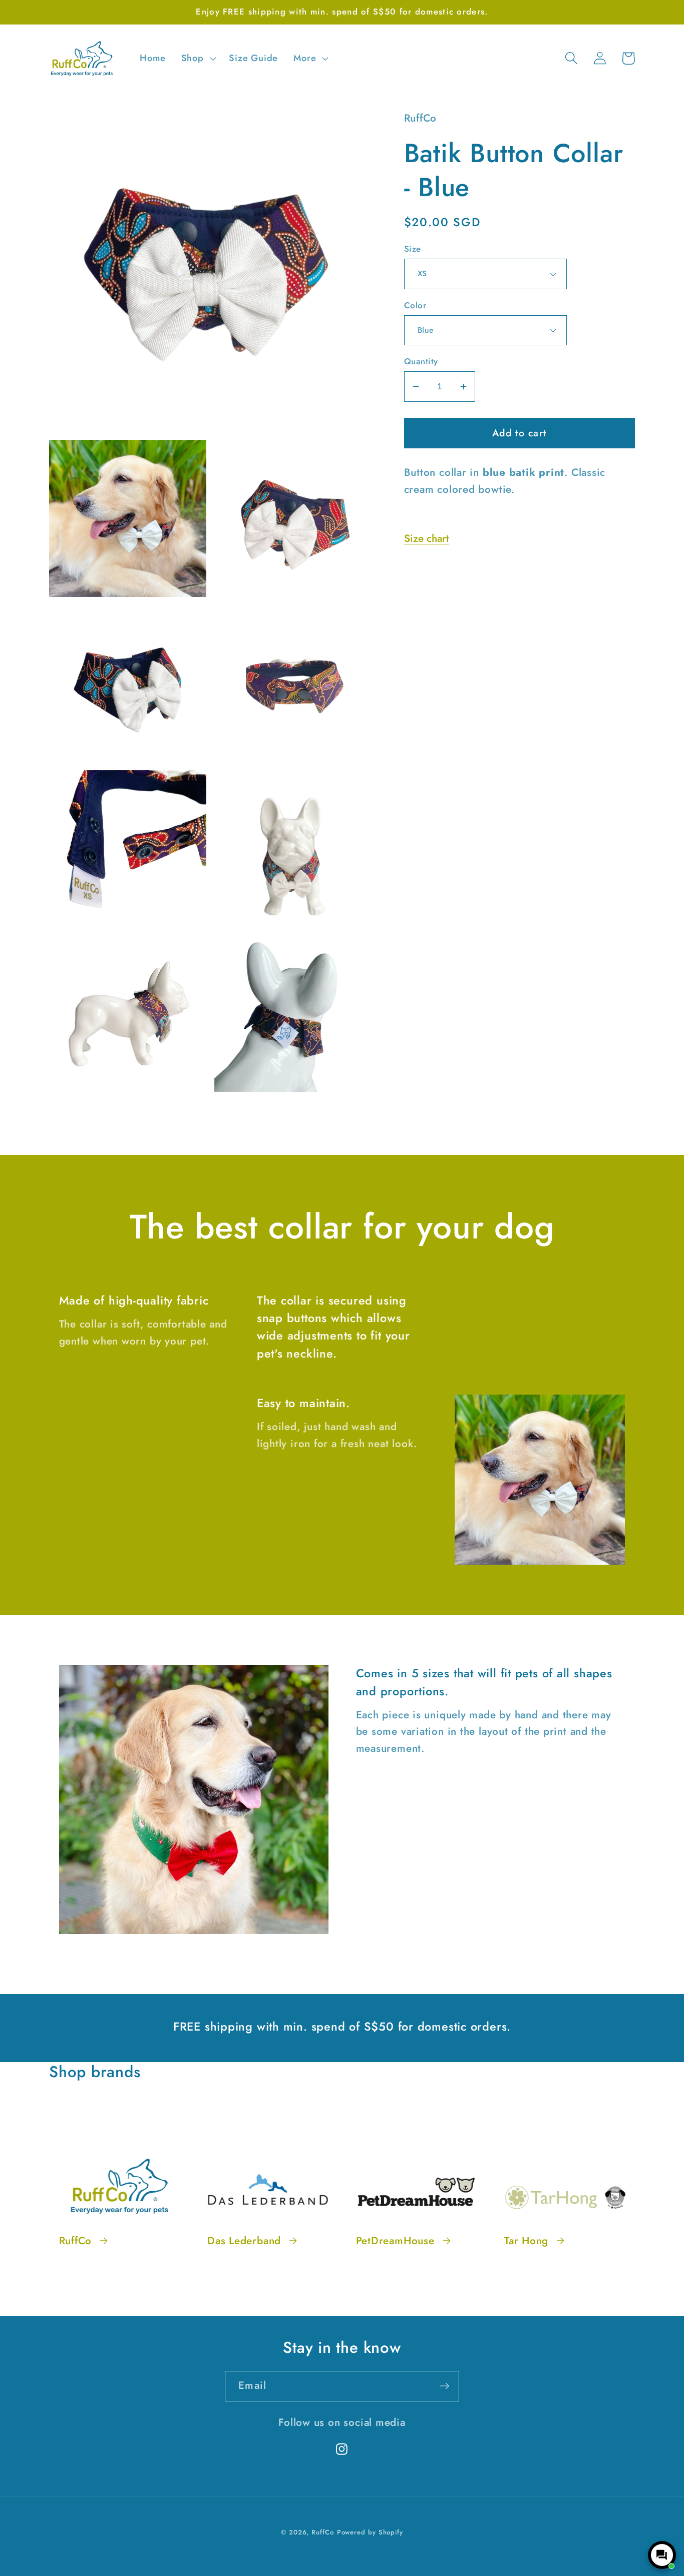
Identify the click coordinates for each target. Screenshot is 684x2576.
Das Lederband (244, 2241)
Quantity (421, 362)
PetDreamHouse (395, 2241)
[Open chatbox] (662, 2555)
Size (413, 249)
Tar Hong (526, 2241)
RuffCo (76, 2241)
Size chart (427, 538)
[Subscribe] (444, 2386)
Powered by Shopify (370, 2532)
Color (415, 305)
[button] (197, 59)
